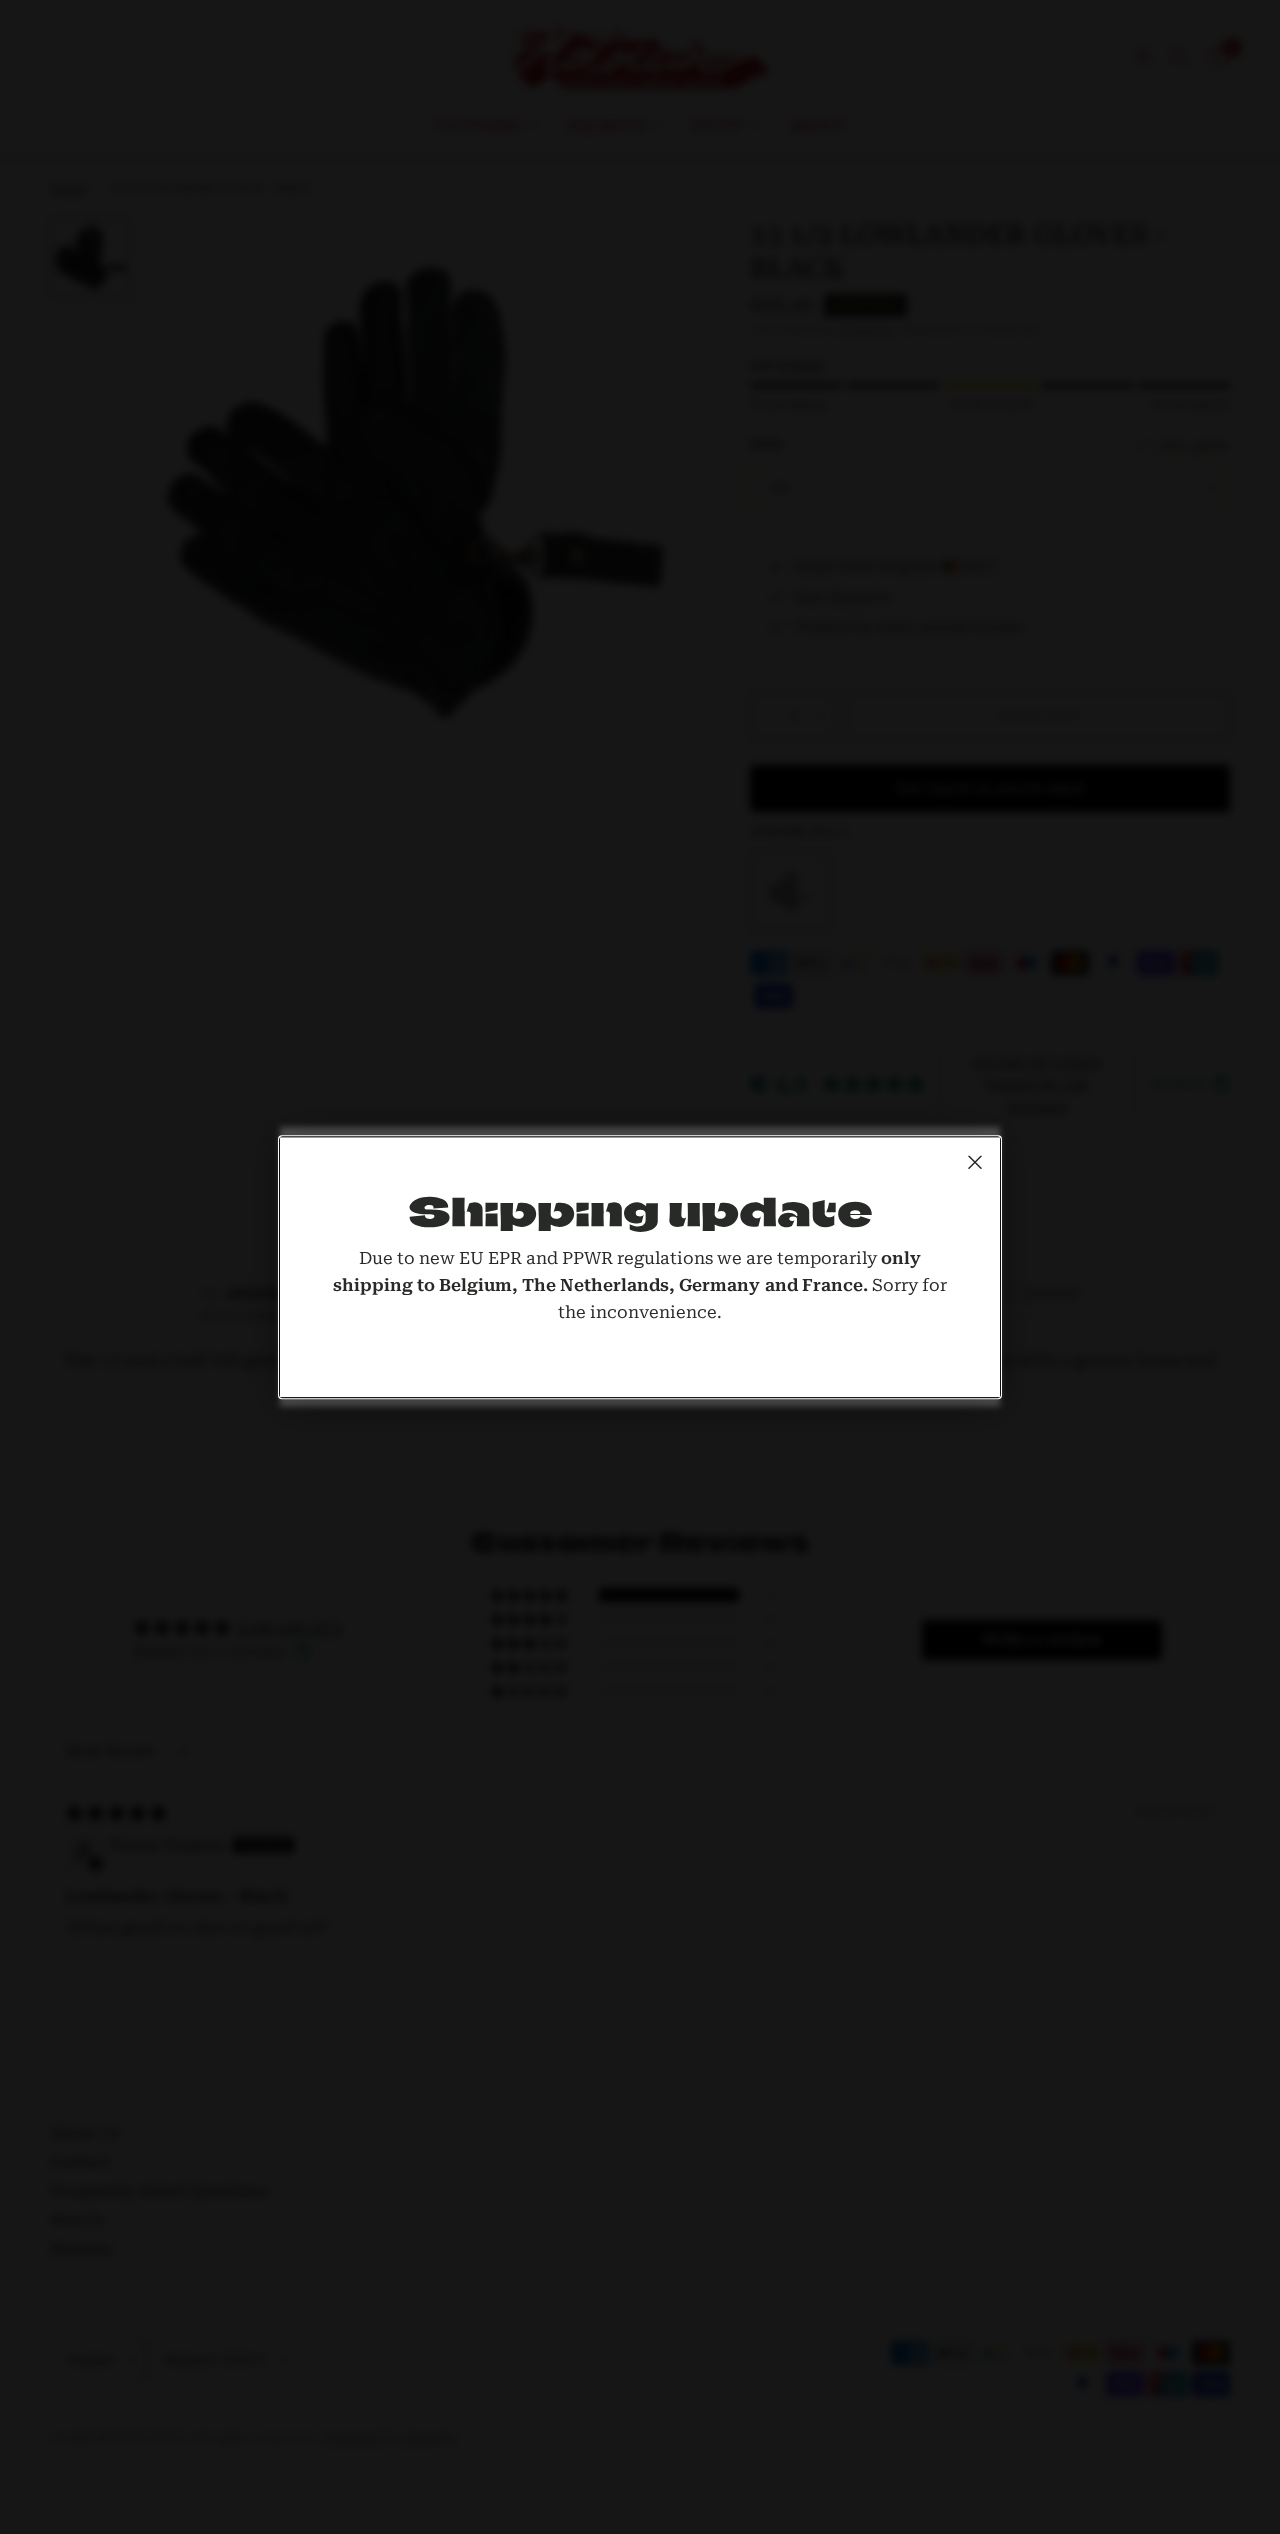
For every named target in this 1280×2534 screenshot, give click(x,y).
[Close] (975, 1162)
